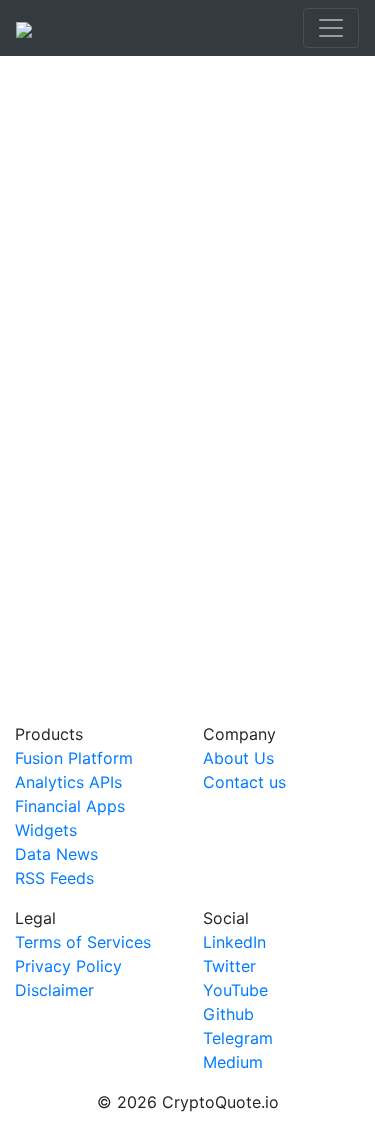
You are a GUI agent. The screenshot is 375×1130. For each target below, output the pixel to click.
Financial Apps (70, 806)
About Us (238, 758)
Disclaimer (54, 990)
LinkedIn (234, 942)
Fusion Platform (74, 758)
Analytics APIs (68, 782)
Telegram (238, 1038)
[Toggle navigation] (331, 28)
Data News (56, 854)
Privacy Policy (68, 966)
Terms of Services (83, 942)
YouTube (235, 990)
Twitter (229, 966)
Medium (233, 1062)
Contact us (244, 782)
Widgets (46, 830)
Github (228, 1014)
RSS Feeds (54, 878)
